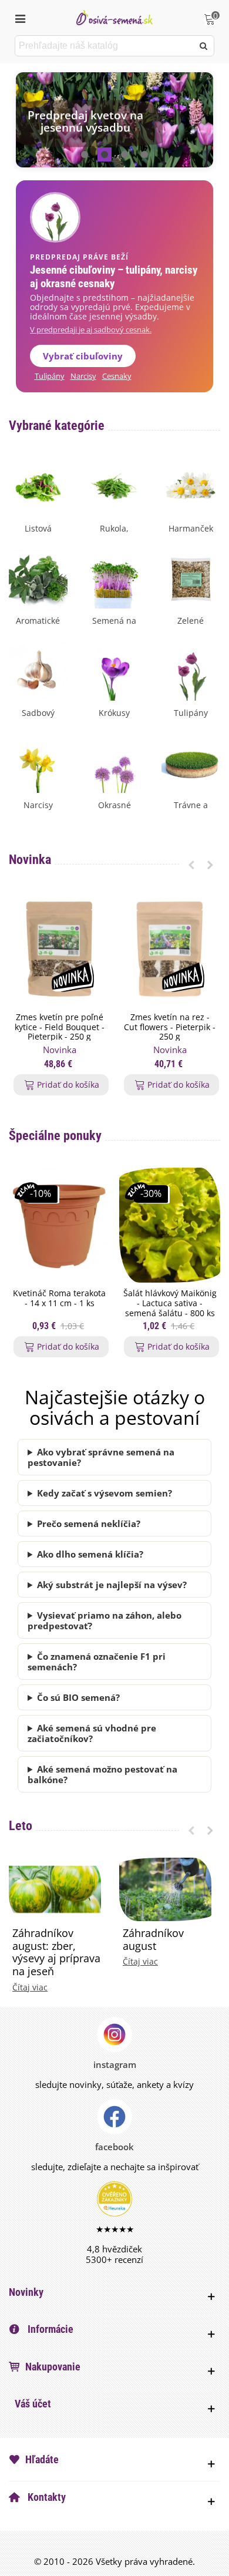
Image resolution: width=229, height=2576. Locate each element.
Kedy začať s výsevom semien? (105, 1493)
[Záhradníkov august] (165, 1888)
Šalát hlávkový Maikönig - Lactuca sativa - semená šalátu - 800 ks (170, 1303)
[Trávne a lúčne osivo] (191, 762)
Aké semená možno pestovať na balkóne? (102, 1774)
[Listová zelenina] (38, 486)
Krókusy (114, 713)
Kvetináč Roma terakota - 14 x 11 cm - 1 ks (59, 1299)
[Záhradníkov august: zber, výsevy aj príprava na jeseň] (55, 1888)
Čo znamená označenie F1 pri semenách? (97, 1662)
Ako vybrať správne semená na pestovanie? (101, 1457)
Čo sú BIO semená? (78, 1697)
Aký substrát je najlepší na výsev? (112, 1585)
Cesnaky (117, 376)
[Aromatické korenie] (38, 578)
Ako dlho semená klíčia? (90, 1554)
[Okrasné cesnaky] (114, 762)
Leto (21, 1826)
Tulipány (50, 376)
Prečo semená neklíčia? (89, 1524)
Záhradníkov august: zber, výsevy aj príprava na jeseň (56, 1952)
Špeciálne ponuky (55, 1136)
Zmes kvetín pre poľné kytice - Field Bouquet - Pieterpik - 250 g (60, 1027)
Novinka (30, 860)
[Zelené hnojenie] (191, 578)
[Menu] (20, 18)
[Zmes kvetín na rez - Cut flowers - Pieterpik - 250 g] (170, 949)
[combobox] (105, 46)
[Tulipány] (191, 670)
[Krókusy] (114, 670)
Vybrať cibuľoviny (83, 356)
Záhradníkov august (153, 1940)
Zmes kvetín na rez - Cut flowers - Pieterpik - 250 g (170, 1027)
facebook (114, 2147)
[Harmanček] (191, 486)
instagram (115, 2064)
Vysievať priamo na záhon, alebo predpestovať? (105, 1620)
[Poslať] (204, 46)
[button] (85, 154)
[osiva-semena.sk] (114, 17)
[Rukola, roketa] (114, 486)
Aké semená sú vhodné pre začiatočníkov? (92, 1733)
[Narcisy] (38, 762)
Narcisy (83, 376)
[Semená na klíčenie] (114, 578)
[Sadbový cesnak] (38, 670)
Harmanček (191, 528)
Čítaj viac (30, 1988)
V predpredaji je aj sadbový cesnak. (91, 330)
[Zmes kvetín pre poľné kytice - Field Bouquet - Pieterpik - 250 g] (59, 949)
